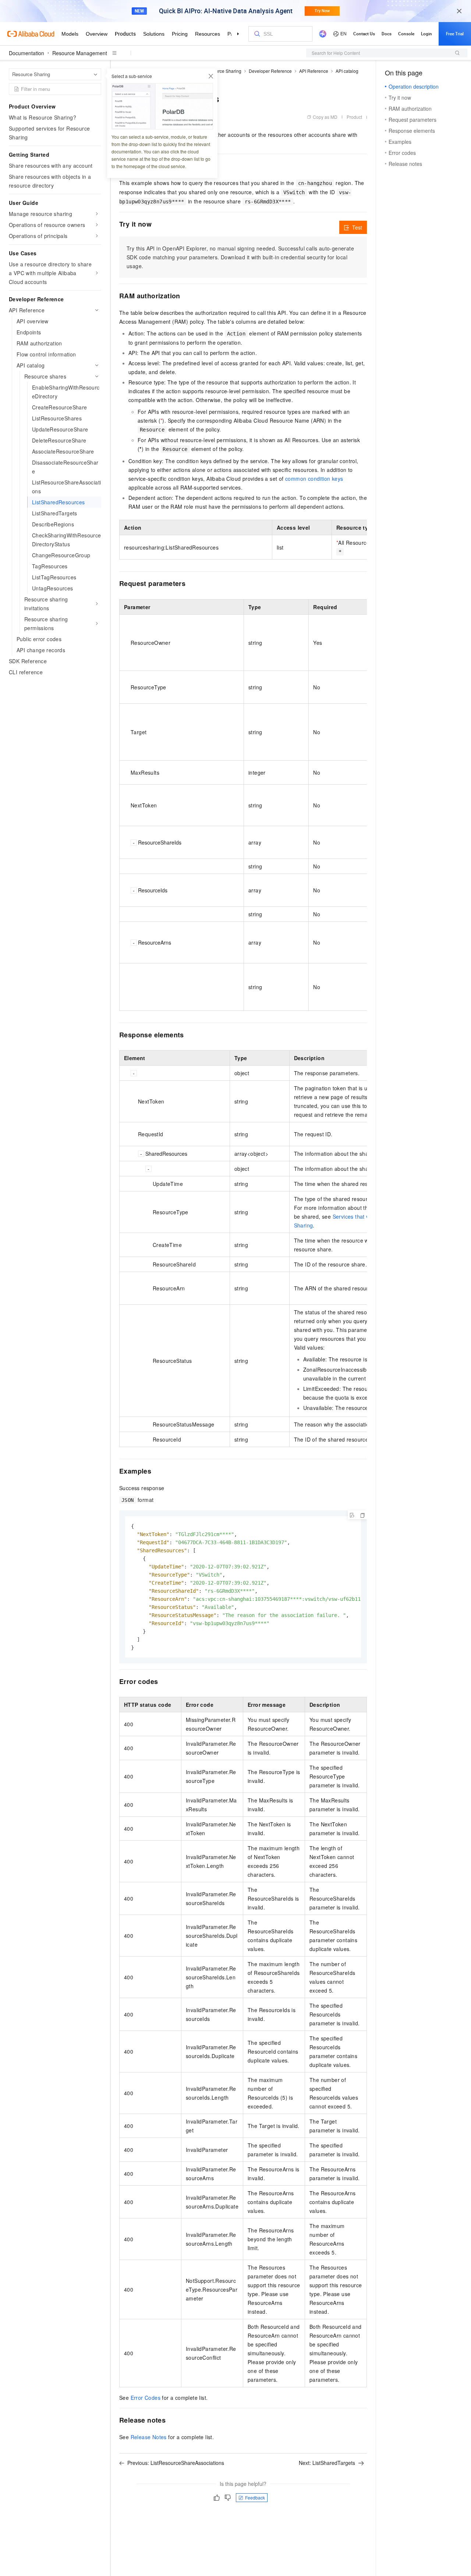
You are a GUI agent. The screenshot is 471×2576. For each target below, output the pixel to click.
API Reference (314, 71)
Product (354, 117)
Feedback (255, 2497)
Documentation (26, 53)
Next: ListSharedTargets (327, 2463)
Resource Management (80, 53)
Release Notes (149, 2437)
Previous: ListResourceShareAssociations (176, 2463)
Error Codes (146, 2398)
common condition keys (314, 479)
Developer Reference (270, 71)
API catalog (347, 71)
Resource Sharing (223, 71)
